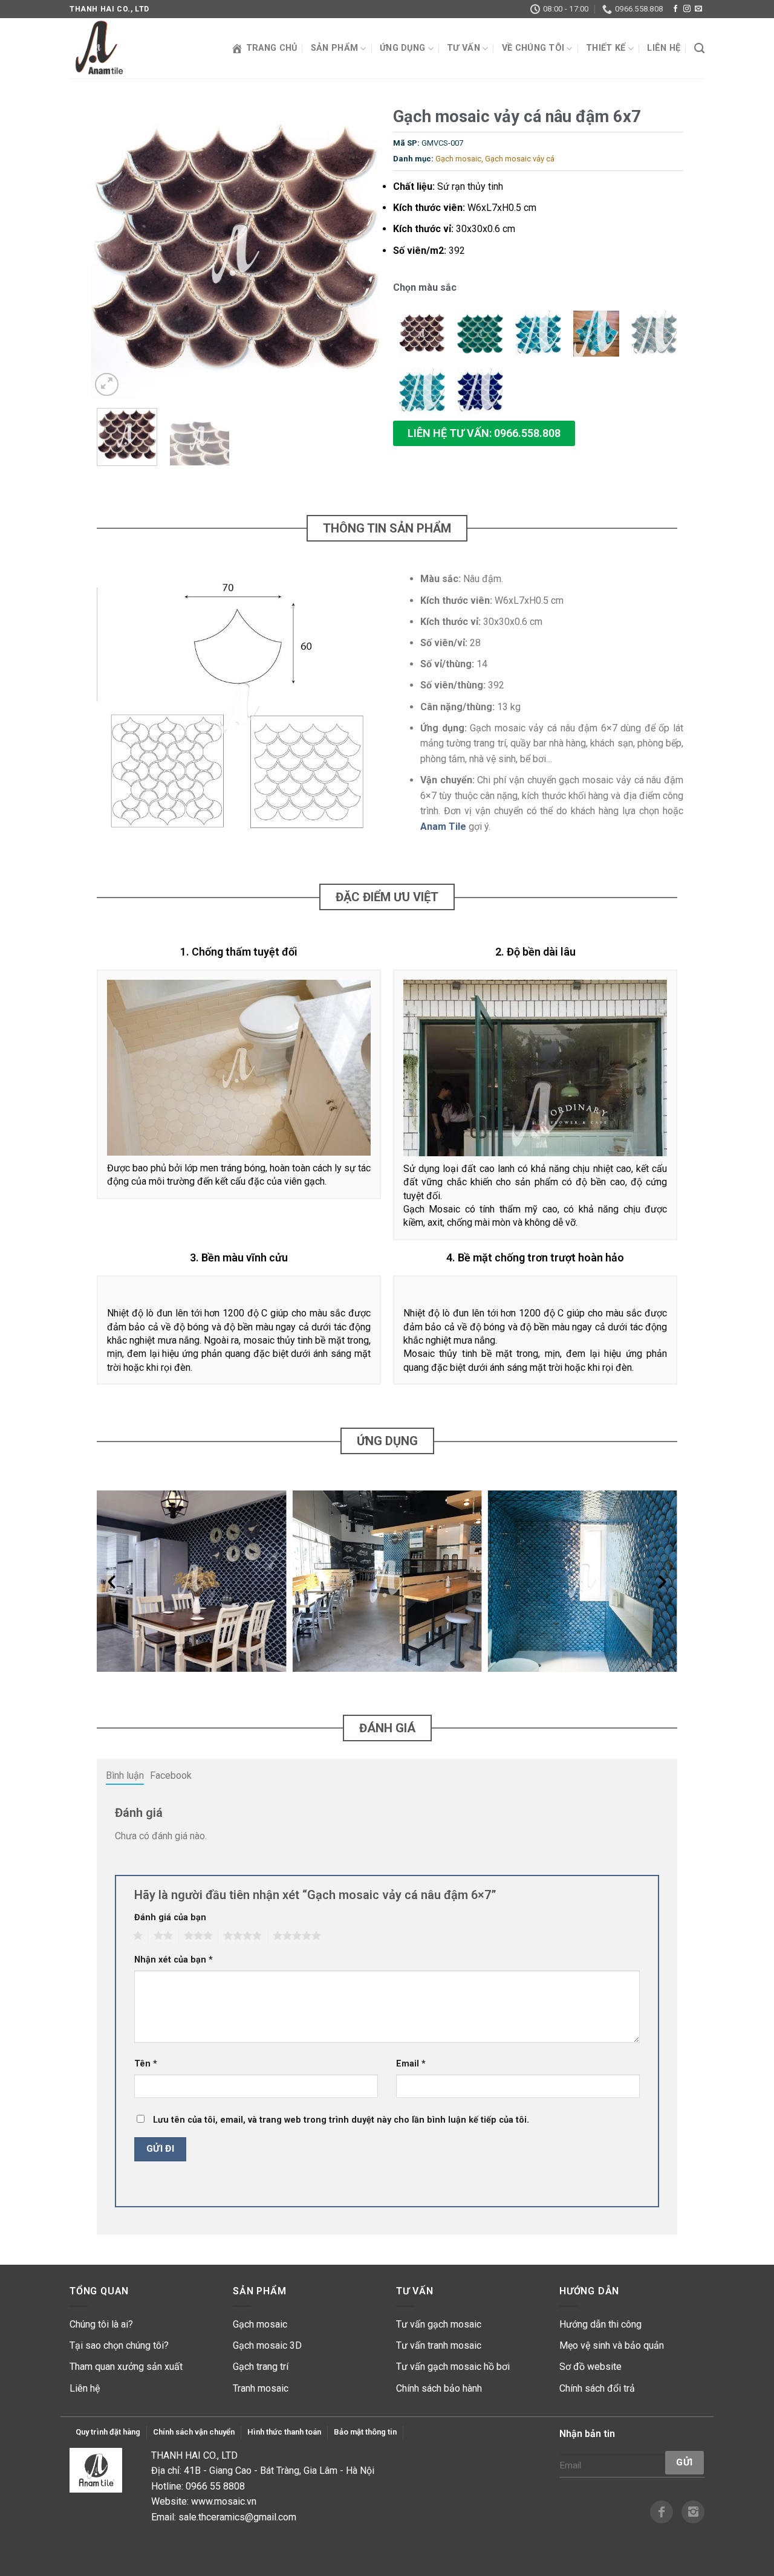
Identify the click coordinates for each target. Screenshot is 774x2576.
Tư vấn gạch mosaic (439, 2324)
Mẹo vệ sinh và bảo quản (612, 2345)
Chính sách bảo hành (439, 2388)
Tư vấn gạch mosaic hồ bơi (453, 2367)
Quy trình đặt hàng (108, 2432)
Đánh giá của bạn (170, 1917)
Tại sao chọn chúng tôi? (119, 2345)
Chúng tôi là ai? (101, 2324)
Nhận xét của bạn (174, 1960)
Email (411, 2064)
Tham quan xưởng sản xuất (126, 2367)
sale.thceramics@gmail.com (237, 2517)
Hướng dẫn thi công (600, 2324)
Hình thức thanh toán (284, 2432)
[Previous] (112, 254)
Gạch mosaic (458, 159)
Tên (146, 2064)
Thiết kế (606, 48)
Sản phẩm (334, 48)
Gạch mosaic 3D (267, 2345)
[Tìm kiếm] (699, 49)
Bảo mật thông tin (365, 2432)
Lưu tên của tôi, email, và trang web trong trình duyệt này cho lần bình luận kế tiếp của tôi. (341, 2120)
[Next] (360, 254)
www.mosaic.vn (224, 2501)
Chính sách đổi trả (597, 2388)
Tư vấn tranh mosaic (439, 2345)
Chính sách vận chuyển (194, 2432)
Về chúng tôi (533, 48)
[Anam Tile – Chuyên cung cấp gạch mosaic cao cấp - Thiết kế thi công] (130, 48)
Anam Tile (443, 827)
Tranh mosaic (261, 2388)
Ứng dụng (402, 48)
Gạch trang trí (261, 2367)
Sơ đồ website (590, 2367)
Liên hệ (664, 48)
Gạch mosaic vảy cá (520, 159)
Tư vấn (463, 48)
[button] (484, 433)
